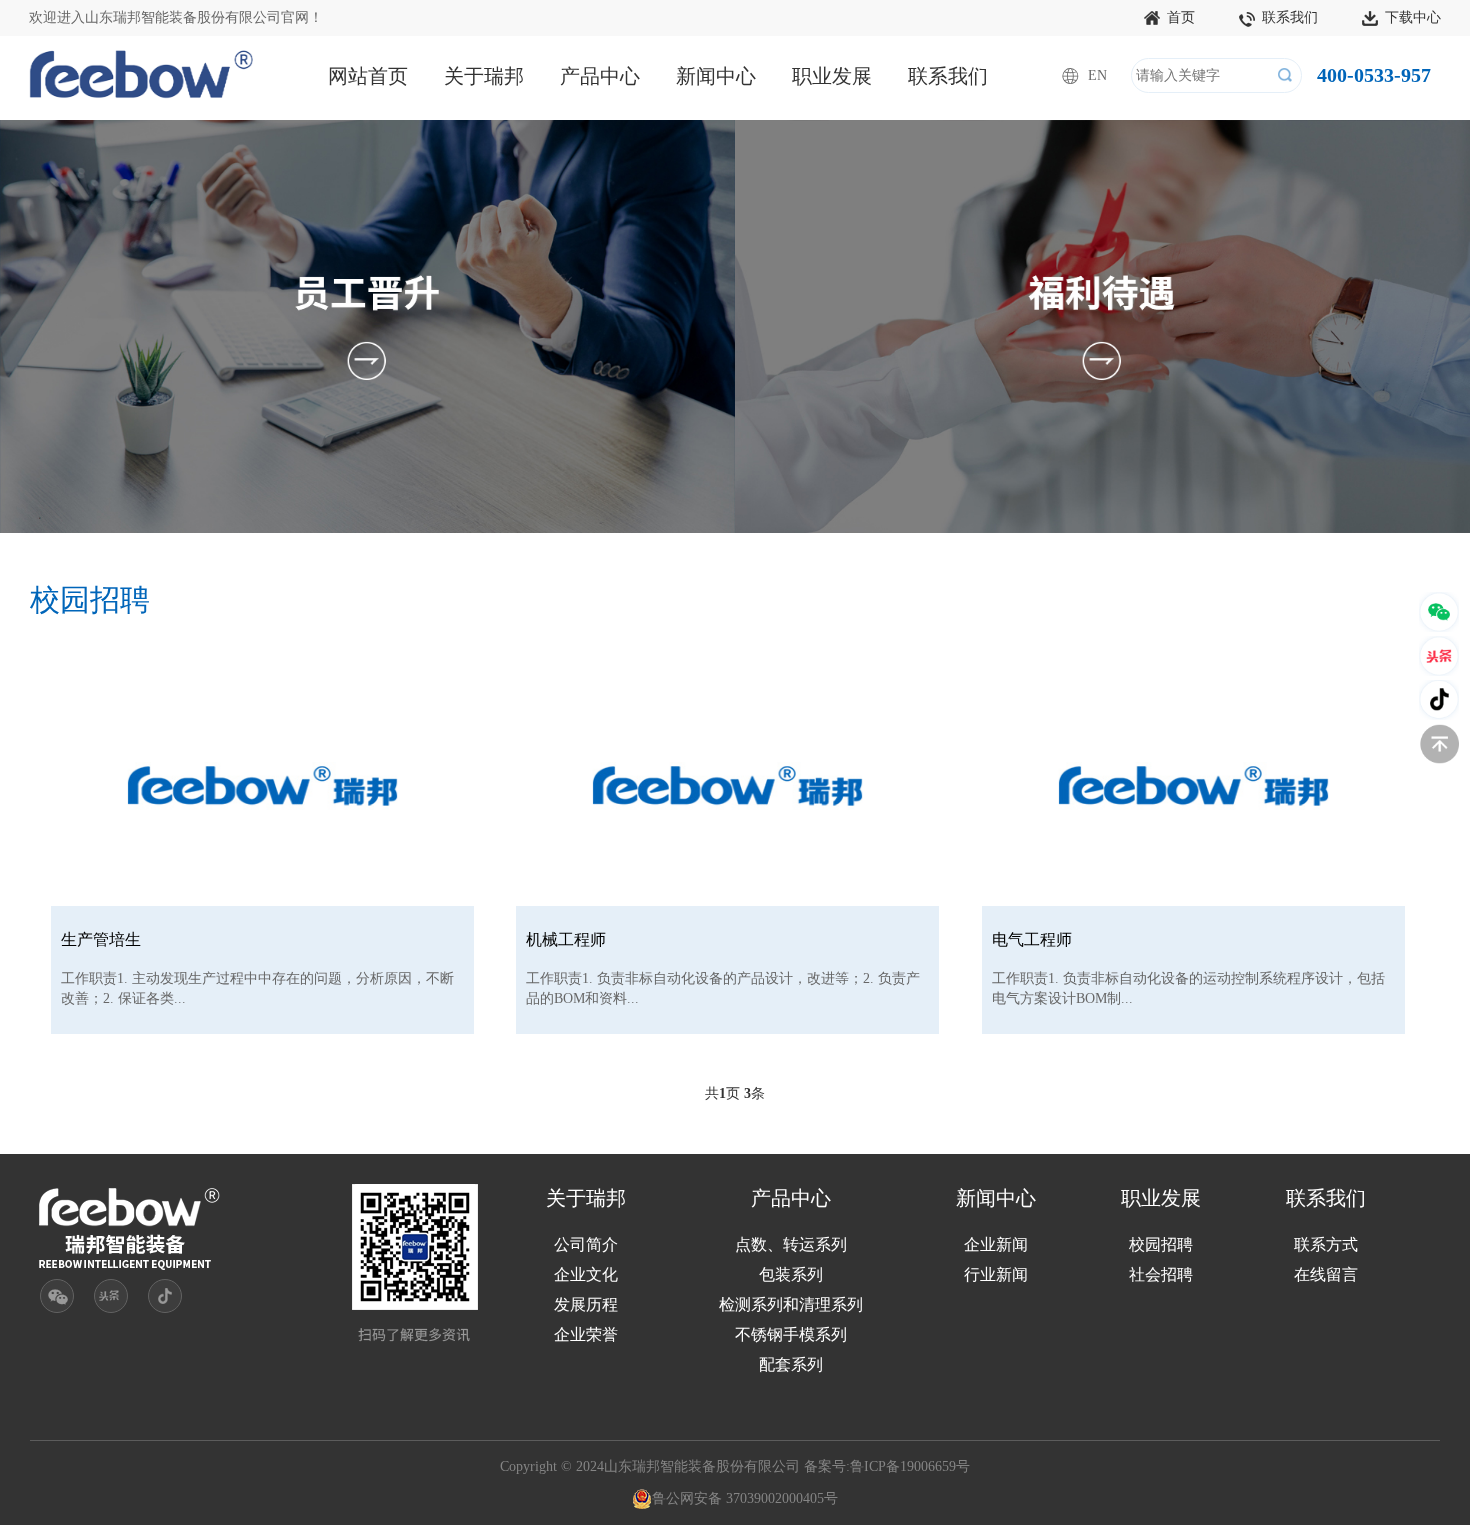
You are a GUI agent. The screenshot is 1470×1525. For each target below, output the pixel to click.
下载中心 (1413, 17)
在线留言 (1326, 1274)
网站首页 (368, 76)
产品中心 (600, 76)
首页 (1181, 17)
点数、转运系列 (791, 1244)
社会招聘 (1161, 1274)
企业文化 (586, 1274)
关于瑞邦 (484, 76)
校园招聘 (1161, 1244)
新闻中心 (716, 76)
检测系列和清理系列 (791, 1304)
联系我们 (1290, 17)
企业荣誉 (586, 1334)
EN (1097, 75)
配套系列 (791, 1364)
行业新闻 (996, 1274)
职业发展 (832, 76)
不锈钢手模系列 (791, 1334)
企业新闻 (996, 1244)
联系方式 (1326, 1244)
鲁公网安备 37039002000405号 (745, 1498)
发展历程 (586, 1304)
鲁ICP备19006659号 (910, 1466)
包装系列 (791, 1274)
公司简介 (586, 1244)
